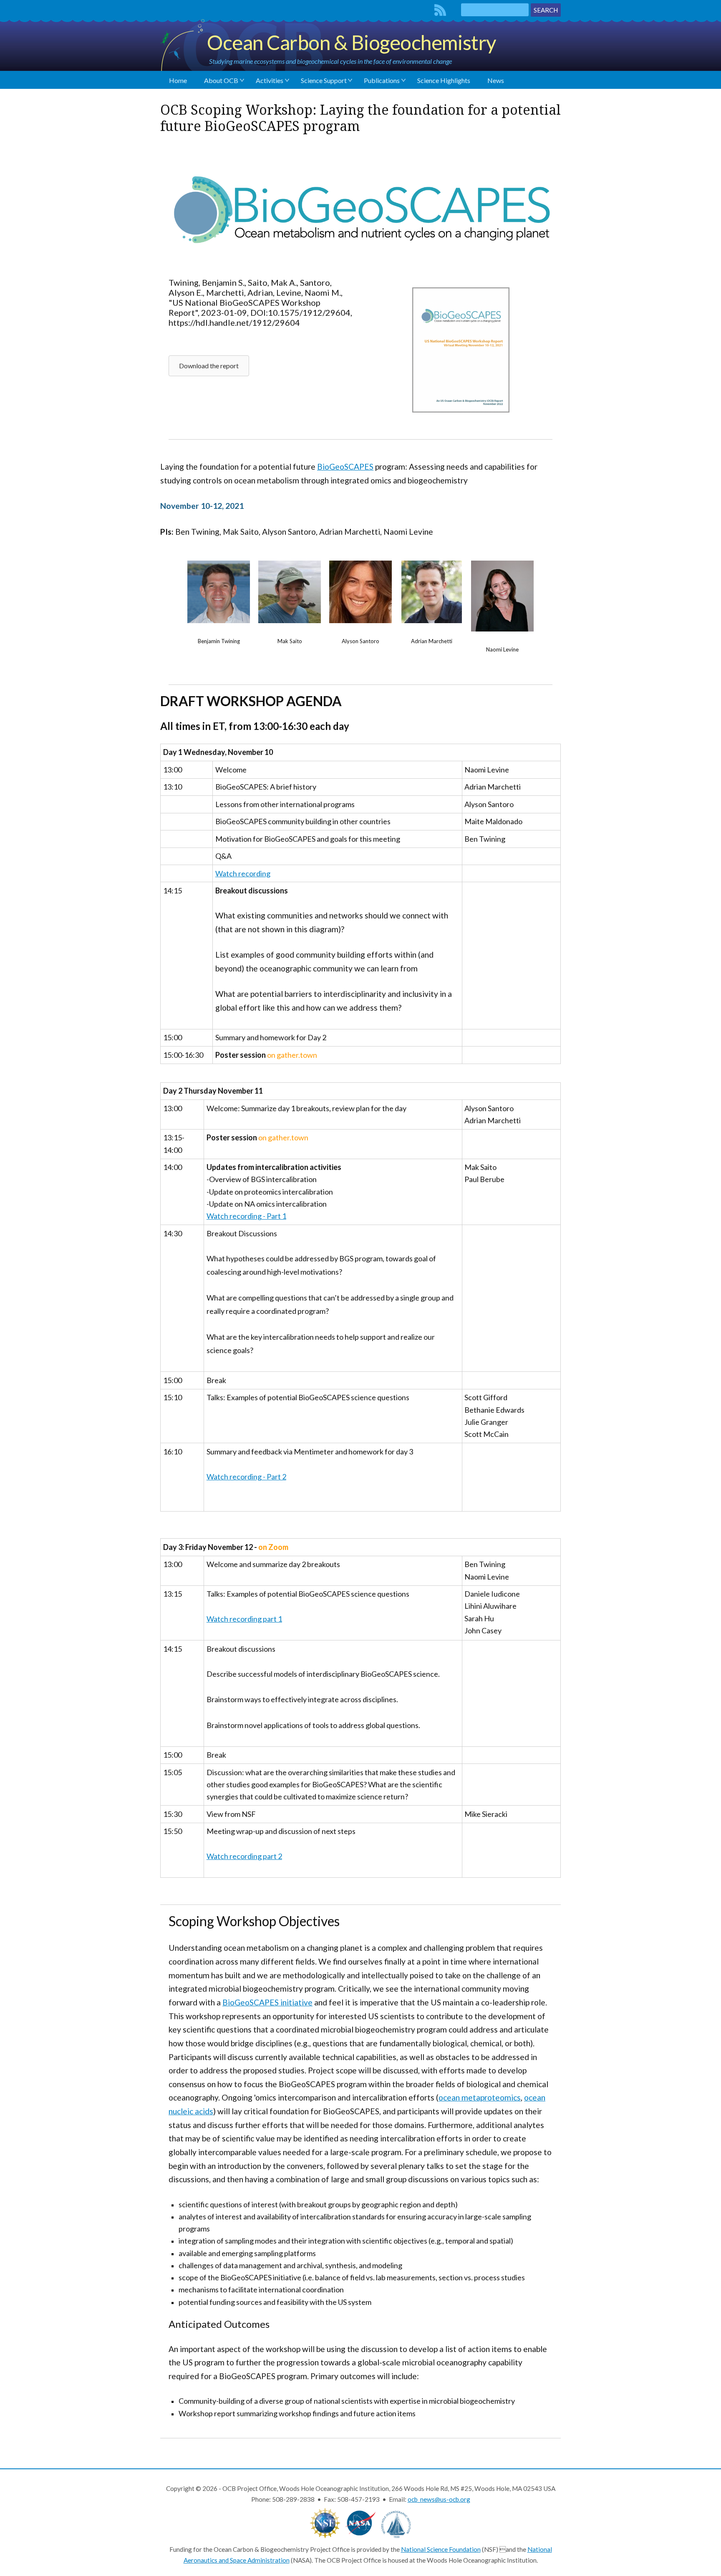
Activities (270, 80)
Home (178, 80)
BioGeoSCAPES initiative (267, 2002)
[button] (209, 366)
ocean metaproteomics (480, 2097)
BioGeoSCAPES (345, 467)
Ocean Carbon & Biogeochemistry (352, 42)
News (496, 80)
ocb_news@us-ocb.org (439, 2499)
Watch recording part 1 (244, 1619)
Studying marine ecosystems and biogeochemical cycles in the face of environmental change (330, 61)
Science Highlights (444, 80)
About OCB (221, 80)
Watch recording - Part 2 (246, 1477)
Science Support (324, 80)
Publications (382, 80)
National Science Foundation (441, 2549)
